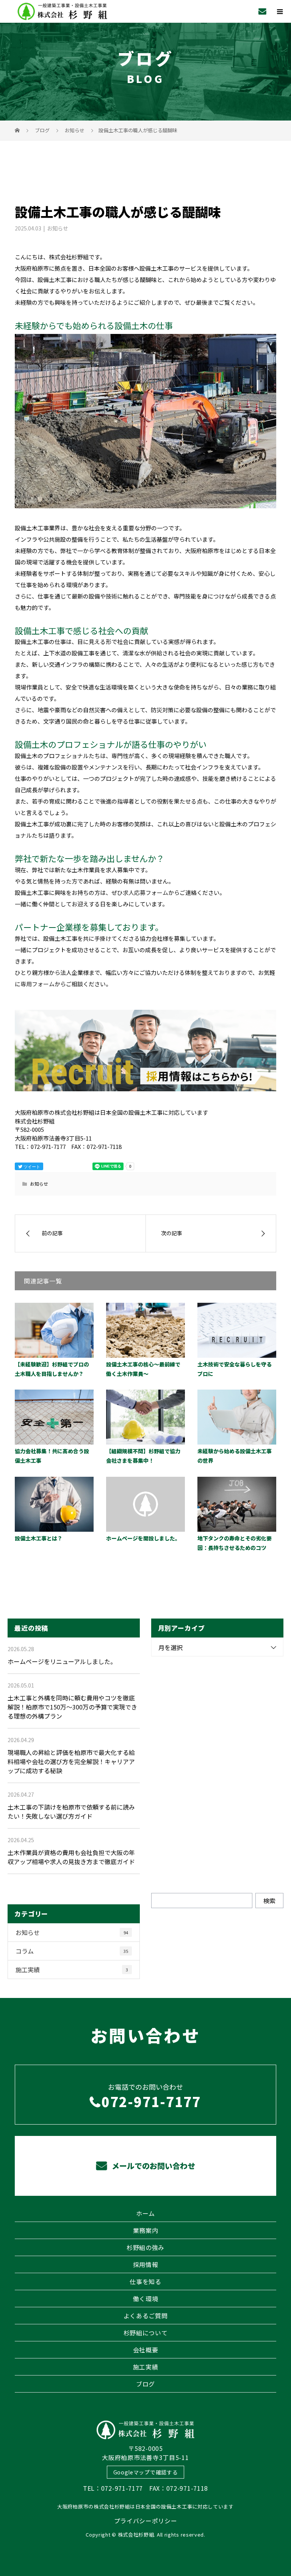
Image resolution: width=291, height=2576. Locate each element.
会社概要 (146, 2350)
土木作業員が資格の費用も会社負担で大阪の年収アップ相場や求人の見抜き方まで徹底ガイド (71, 1857)
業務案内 (146, 2230)
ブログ (145, 2384)
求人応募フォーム (145, 892)
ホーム (145, 2213)
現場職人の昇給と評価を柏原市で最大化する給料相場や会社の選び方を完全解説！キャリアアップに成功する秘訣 (71, 1761)
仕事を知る (145, 2281)
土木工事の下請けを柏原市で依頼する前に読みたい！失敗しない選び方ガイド (71, 1811)
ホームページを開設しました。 (143, 1538)
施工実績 (72, 1970)
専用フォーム (38, 984)
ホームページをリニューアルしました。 (62, 1661)
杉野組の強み (145, 2247)
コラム (72, 1951)
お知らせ (58, 228)
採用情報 (146, 2264)
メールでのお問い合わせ (153, 2166)
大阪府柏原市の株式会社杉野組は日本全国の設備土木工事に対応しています (145, 2506)
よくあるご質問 (146, 2316)
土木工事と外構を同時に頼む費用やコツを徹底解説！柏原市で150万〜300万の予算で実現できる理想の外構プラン (72, 1707)
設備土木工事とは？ (39, 1538)
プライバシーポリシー (146, 2521)
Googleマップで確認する (146, 2472)
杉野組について (146, 2333)
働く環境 (146, 2299)
